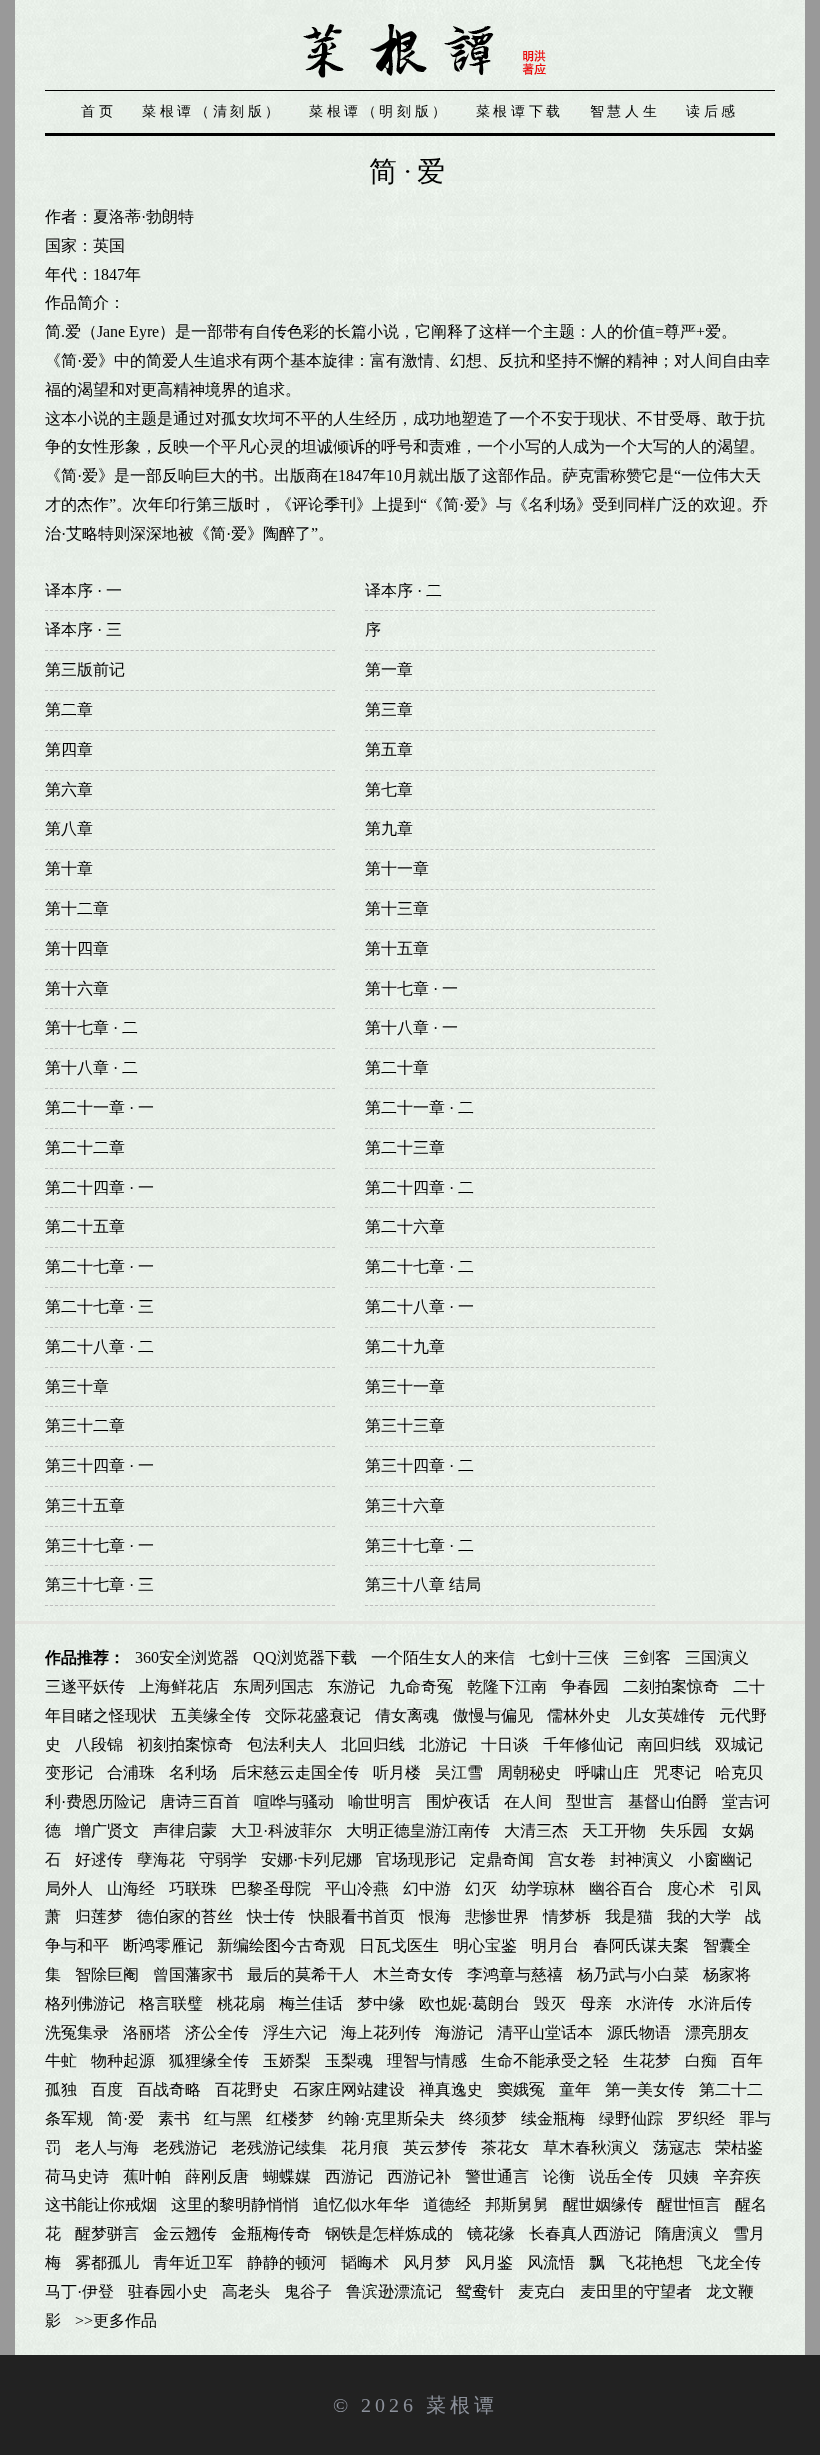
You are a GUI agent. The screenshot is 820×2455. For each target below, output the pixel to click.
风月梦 (427, 2262)
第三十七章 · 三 (99, 1584)
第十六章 (77, 988)
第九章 (389, 828)
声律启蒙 (185, 1830)
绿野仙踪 (631, 2118)
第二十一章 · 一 (99, 1107)
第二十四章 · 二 (419, 1187)
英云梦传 (435, 2147)
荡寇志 (677, 2147)
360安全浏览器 (187, 1657)
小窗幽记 (720, 1859)
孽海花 (161, 1859)
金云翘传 (185, 2233)
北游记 (443, 1744)
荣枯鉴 (739, 2147)
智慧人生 (625, 111)
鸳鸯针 (480, 2291)
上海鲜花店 (179, 1686)
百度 (107, 2089)
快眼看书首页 (357, 1916)
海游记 (459, 2032)
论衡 (559, 2176)
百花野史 (247, 2089)
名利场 (193, 1772)
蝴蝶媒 (287, 2176)
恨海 (435, 1916)
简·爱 (125, 2118)
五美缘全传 (211, 1715)
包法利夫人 (287, 1744)
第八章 (69, 828)
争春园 (585, 1686)
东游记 (351, 1686)
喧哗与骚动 (294, 1801)
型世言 (590, 1801)
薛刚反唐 (217, 2176)
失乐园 (684, 1830)
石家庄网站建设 (349, 2089)
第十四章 (77, 948)
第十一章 (397, 868)
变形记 (69, 1772)
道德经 (447, 2204)
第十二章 (77, 908)
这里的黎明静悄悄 (235, 2204)
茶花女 (505, 2147)
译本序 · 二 (403, 590)
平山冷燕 (357, 1888)
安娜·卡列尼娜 (311, 1859)
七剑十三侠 (569, 1657)
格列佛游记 (85, 2003)
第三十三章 (405, 1425)
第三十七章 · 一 (99, 1545)
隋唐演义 (687, 2233)
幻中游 (427, 1888)
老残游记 (185, 2147)
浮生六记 (295, 2032)
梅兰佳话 (311, 2003)
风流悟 (551, 2262)
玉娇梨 (287, 2060)
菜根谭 (462, 2405)
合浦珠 (131, 1772)
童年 (575, 2089)
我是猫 (629, 1916)
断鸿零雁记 (163, 1945)
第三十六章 (405, 1505)
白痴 (701, 2060)
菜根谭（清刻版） (212, 111)
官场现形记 (416, 1859)
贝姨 (683, 2176)
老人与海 (107, 2147)
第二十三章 (405, 1147)
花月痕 (365, 2147)
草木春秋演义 (591, 2147)
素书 (174, 2118)
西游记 (349, 2176)
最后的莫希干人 (303, 1974)
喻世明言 (380, 1801)
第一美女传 (645, 2089)
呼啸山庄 (607, 1772)
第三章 (389, 709)
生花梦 (647, 2060)
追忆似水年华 (361, 2204)
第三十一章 (405, 1386)
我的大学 (699, 1916)
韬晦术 (365, 2262)
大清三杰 (536, 1830)
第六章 (69, 789)
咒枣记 (677, 1772)
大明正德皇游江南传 (418, 1830)
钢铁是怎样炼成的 (389, 2233)
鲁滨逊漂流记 (394, 2291)
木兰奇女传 (413, 1974)
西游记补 (419, 2176)
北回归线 (373, 1744)
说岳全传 (621, 2176)
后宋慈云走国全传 (295, 1772)
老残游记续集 (279, 2147)
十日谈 (505, 1744)
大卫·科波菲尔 (281, 1830)
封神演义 (642, 1859)
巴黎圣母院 (271, 1888)
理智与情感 (427, 2060)
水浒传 (650, 2003)
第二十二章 (85, 1147)
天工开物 (614, 1830)
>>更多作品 (116, 2320)
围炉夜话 (458, 1801)
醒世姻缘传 (603, 2204)
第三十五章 (85, 1505)
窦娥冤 (521, 2089)
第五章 (389, 749)
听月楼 (397, 1772)
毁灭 (550, 2003)
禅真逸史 (451, 2089)
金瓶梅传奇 (271, 2233)
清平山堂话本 (545, 2032)
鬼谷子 (308, 2291)
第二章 (69, 709)
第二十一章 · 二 (419, 1107)
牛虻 (61, 2060)
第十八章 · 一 (411, 1027)
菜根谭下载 (520, 111)
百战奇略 (169, 2089)
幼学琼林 (543, 1888)
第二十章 (397, 1067)
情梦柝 (567, 1916)
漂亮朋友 (717, 2032)
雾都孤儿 (107, 2262)
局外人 (69, 1888)
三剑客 (647, 1657)
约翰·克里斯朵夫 (386, 2118)
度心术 (691, 1888)
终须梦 (483, 2118)
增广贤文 (107, 1830)
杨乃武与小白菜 (633, 1974)
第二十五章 (85, 1226)
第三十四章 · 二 (419, 1465)
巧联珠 (193, 1888)
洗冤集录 (77, 2032)
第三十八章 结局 (423, 1584)
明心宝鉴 (485, 1945)
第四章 (69, 749)
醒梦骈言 (107, 2233)
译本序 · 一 (83, 590)
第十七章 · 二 (91, 1027)
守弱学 (223, 1859)
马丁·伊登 (79, 2291)
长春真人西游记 (585, 2233)
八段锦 (99, 1744)
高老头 (246, 2291)
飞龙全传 (729, 2262)
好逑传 (99, 1859)
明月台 (555, 1945)
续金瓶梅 (553, 2118)
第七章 (389, 789)
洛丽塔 (147, 2032)
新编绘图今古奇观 (281, 1945)
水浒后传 (720, 2003)
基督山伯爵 (668, 1801)
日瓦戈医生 (399, 1945)
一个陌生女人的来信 (443, 1657)
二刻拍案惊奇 (671, 1686)
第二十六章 (405, 1226)
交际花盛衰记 (313, 1715)
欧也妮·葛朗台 (469, 2003)
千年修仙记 (583, 1744)
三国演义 (717, 1657)
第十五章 (397, 948)
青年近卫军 (193, 2262)
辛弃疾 (737, 2176)
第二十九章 (405, 1346)
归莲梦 (99, 1916)
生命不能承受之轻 (545, 2060)
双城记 (739, 1744)
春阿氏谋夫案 (641, 1945)
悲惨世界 (497, 1916)
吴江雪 (459, 1772)
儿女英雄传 (665, 1715)
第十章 (69, 868)
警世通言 (497, 2176)
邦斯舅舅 (517, 2204)
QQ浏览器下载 (305, 1657)
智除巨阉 (107, 1974)
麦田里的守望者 (636, 2291)
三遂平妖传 (85, 1686)
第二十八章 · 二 (99, 1346)
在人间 (528, 1801)
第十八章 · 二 (91, 1067)
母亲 (596, 2003)
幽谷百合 (621, 1888)
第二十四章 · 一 (99, 1187)
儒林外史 (579, 1715)
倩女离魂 (407, 1715)
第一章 (389, 669)
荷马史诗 (77, 2176)
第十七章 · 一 (411, 988)
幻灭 (481, 1888)
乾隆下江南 (507, 1686)
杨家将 (727, 1974)
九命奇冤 (421, 1686)
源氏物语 (639, 2032)
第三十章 (77, 1386)
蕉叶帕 (147, 2176)
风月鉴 (489, 2262)
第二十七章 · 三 (99, 1306)
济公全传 (217, 2032)
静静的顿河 (287, 2262)
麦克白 (542, 2291)
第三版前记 (85, 669)
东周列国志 (273, 1686)
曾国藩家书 (193, 1974)
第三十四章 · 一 (99, 1465)
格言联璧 (171, 2003)
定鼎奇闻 (502, 1859)
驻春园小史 (168, 2291)
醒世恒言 (689, 2204)
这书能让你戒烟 (101, 2204)
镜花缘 (491, 2233)
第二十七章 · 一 (99, 1266)
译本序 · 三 (83, 629)
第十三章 (397, 908)
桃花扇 (241, 2003)
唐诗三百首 (200, 1801)
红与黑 (228, 2118)
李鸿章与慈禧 (515, 1974)
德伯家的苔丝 (185, 1916)
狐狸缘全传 (209, 2060)
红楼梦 (290, 2118)
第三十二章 (85, 1425)
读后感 (712, 111)
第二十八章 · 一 (419, 1306)
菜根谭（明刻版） (379, 111)
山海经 (131, 1888)
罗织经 (701, 2118)
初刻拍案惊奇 (185, 1744)
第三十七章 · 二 (419, 1545)
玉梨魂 (349, 2060)
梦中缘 (381, 2003)
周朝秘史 (529, 1772)
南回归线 (669, 1744)
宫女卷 (572, 1859)
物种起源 (123, 2060)
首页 (98, 111)
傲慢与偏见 (493, 1715)
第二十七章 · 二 (419, 1266)
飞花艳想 (651, 2262)
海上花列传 (381, 2032)
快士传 (271, 1916)
